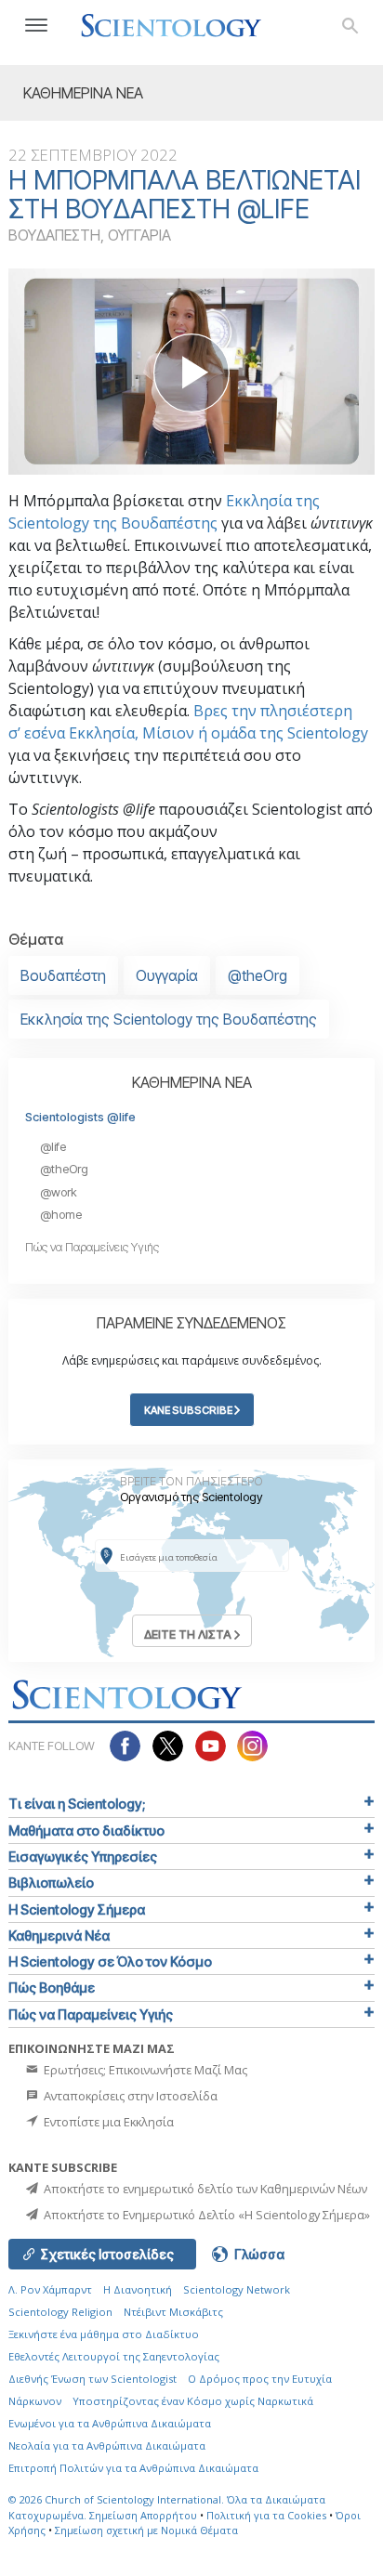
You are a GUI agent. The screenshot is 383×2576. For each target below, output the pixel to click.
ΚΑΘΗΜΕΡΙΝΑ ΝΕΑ (192, 1082)
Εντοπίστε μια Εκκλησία (107, 2122)
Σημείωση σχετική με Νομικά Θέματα (146, 2530)
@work (59, 1192)
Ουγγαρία (167, 975)
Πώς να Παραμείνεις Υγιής (92, 1247)
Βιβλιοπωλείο (51, 1883)
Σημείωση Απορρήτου (143, 2515)
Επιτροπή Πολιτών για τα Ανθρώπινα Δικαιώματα (133, 2468)
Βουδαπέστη (63, 975)
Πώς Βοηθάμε (52, 1988)
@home (61, 1215)
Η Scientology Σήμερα (77, 1909)
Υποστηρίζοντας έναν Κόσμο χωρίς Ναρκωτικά (193, 2401)
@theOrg (258, 975)
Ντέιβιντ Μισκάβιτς (173, 2312)
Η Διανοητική (138, 2289)
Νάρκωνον (35, 2401)
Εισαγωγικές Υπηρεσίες (83, 1857)
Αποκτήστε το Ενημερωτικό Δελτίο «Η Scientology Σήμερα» (205, 2215)
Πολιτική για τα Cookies (266, 2515)
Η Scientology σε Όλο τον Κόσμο (110, 1961)
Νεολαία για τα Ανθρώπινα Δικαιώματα (107, 2445)
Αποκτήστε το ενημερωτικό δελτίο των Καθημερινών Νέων (204, 2189)
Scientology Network (237, 2289)
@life (53, 1147)
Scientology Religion (60, 2312)
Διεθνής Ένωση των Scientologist (92, 2379)
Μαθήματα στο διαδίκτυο (86, 1831)
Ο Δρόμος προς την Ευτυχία (260, 2379)
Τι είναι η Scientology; (77, 1804)
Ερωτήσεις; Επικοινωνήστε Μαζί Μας (144, 2070)
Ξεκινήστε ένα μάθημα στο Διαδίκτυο (104, 2334)
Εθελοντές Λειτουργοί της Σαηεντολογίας (114, 2356)
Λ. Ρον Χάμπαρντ (50, 2289)
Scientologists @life (80, 1117)
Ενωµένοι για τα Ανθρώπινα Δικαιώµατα (110, 2423)
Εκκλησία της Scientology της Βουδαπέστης (169, 1019)
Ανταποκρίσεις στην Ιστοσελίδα (129, 2096)
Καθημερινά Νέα (59, 1935)
